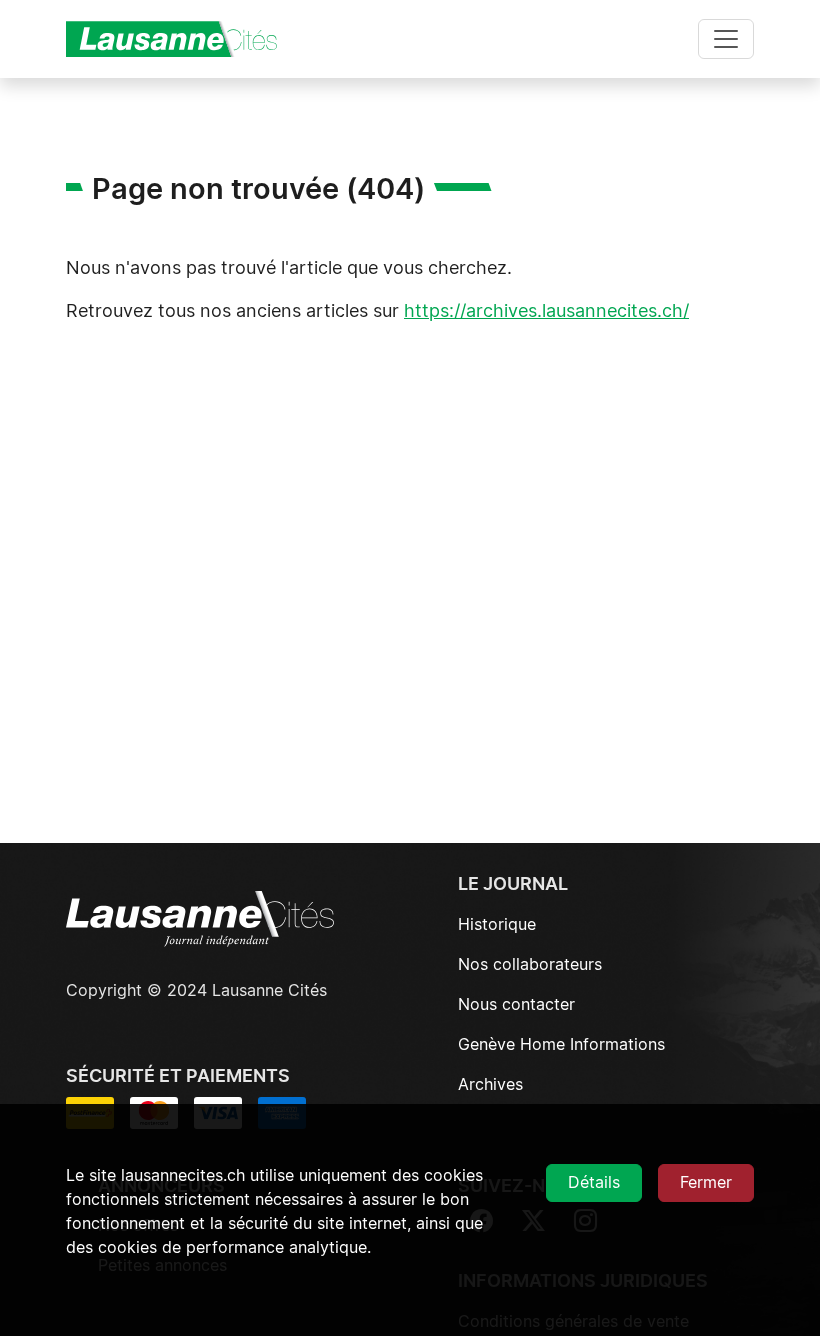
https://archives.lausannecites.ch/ (546, 312)
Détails (594, 1183)
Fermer (706, 1183)
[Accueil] (180, 39)
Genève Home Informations (561, 1045)
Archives (490, 1085)
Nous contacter (516, 1005)
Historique (497, 925)
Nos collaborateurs (530, 965)
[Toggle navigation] (726, 39)
